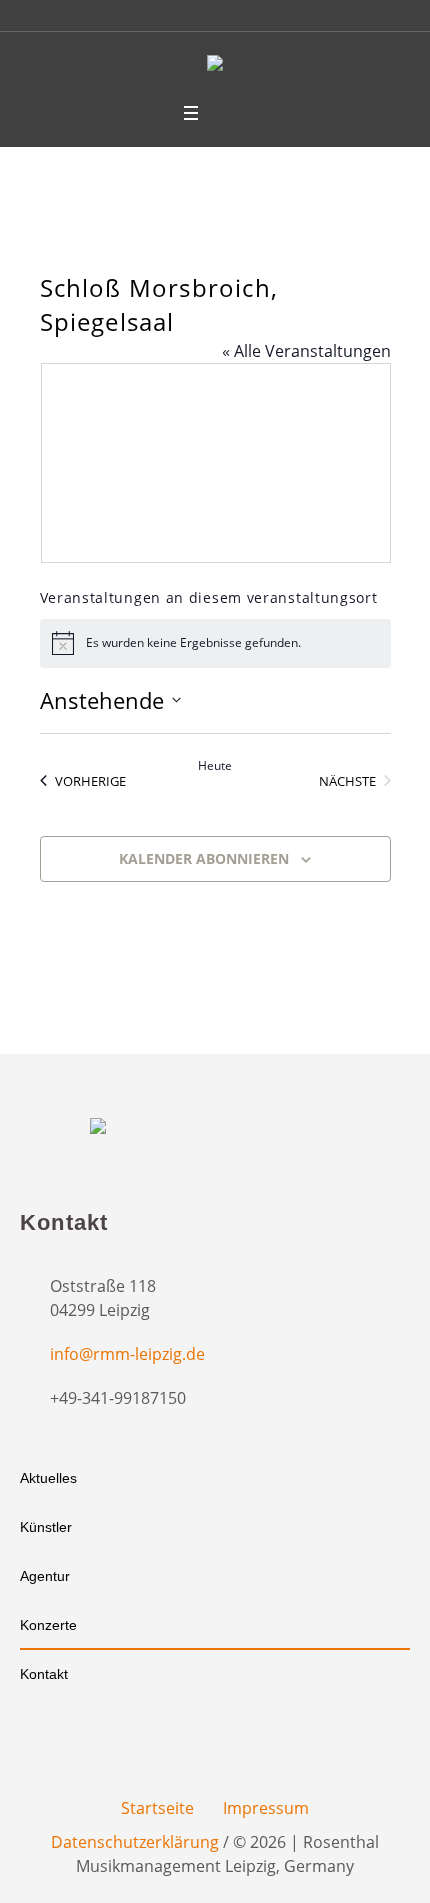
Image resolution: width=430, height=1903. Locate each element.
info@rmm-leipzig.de (127, 1354)
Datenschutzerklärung (135, 1842)
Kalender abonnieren (204, 858)
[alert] (215, 643)
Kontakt (44, 1674)
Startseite (157, 1808)
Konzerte (48, 1625)
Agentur (45, 1576)
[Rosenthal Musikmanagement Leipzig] (215, 66)
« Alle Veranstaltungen (306, 351)
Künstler (46, 1527)
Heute (215, 766)
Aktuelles (48, 1478)
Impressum (266, 1808)
